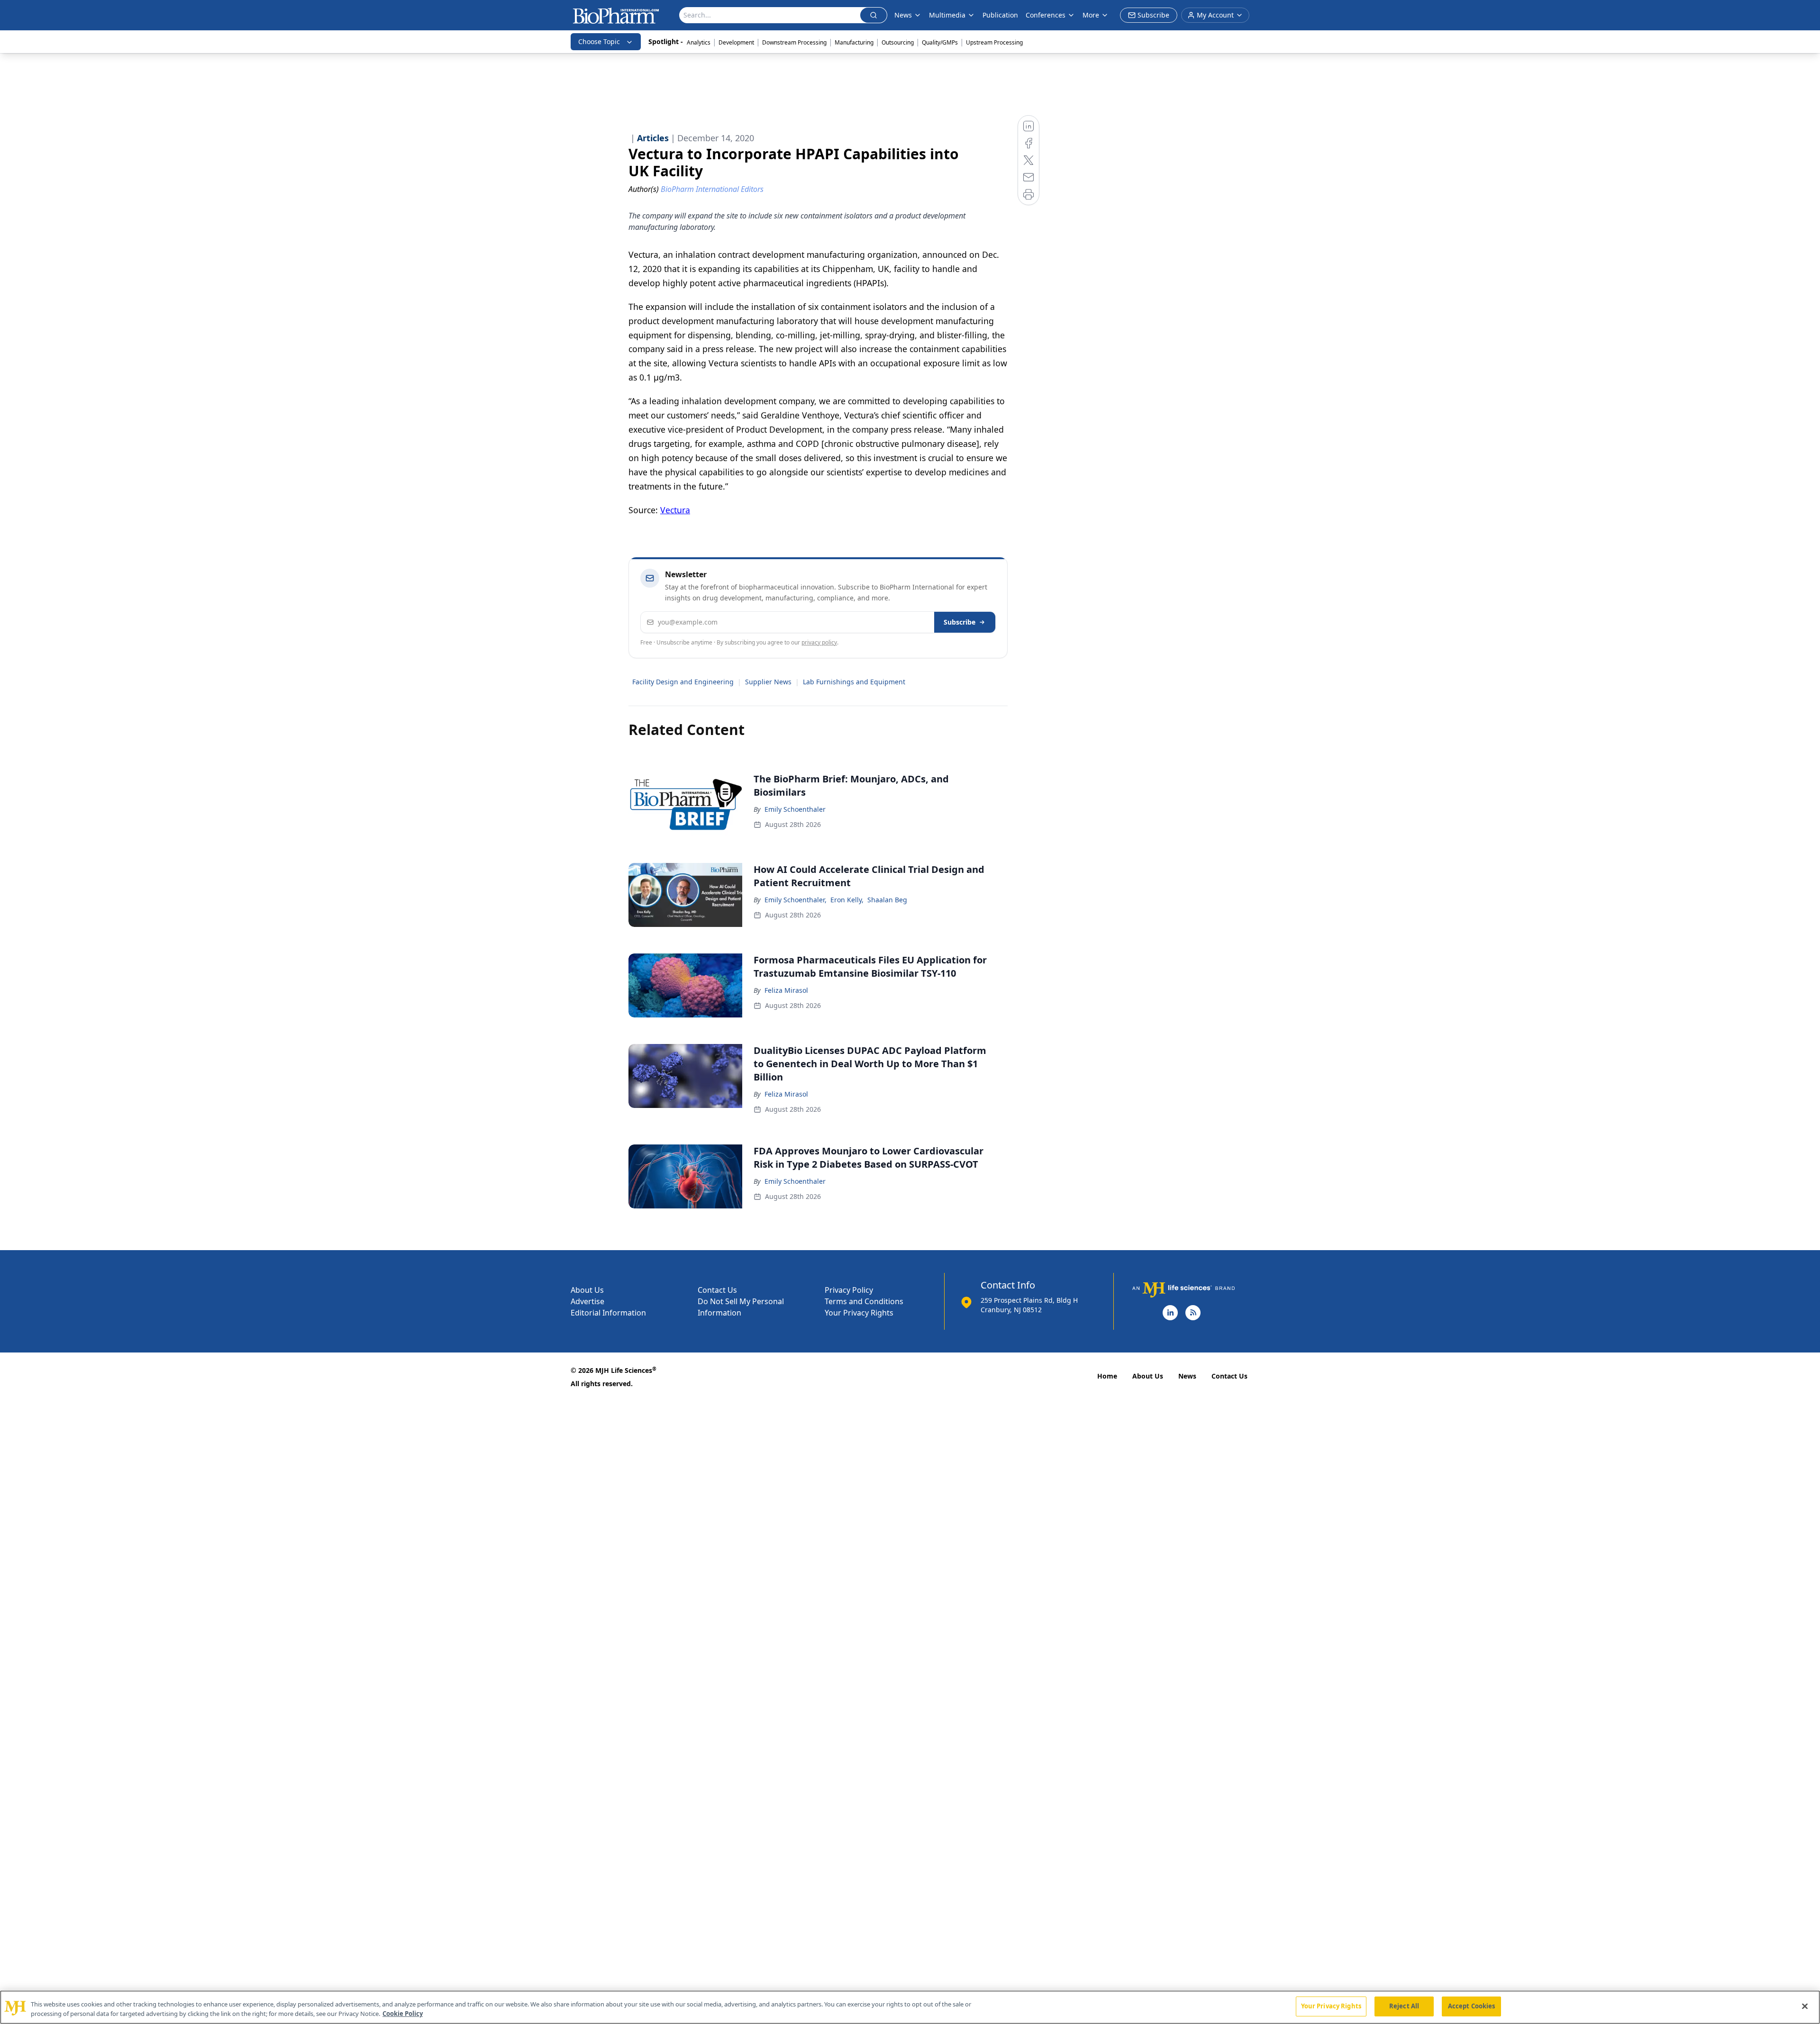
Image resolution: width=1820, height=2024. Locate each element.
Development (736, 42)
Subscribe (960, 622)
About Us (587, 1290)
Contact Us (717, 1290)
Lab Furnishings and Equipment (854, 682)
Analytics (699, 42)
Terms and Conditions (864, 1301)
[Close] (1805, 2006)
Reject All (1404, 2006)
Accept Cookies (1472, 2006)
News (1187, 1376)
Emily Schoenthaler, (796, 900)
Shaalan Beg (887, 900)
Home (1107, 1376)
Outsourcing (898, 42)
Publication (1000, 15)
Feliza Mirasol (786, 990)
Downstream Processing (794, 42)
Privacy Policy (849, 1290)
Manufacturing (854, 42)
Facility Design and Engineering (683, 682)
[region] (910, 2007)
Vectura (675, 510)
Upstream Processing (994, 42)
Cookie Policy (403, 2014)
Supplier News (768, 682)
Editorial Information (608, 1313)
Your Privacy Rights (859, 1313)
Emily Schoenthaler (795, 809)
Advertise (587, 1301)
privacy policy (819, 642)
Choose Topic (599, 41)
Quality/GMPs (940, 42)
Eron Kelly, (847, 900)
